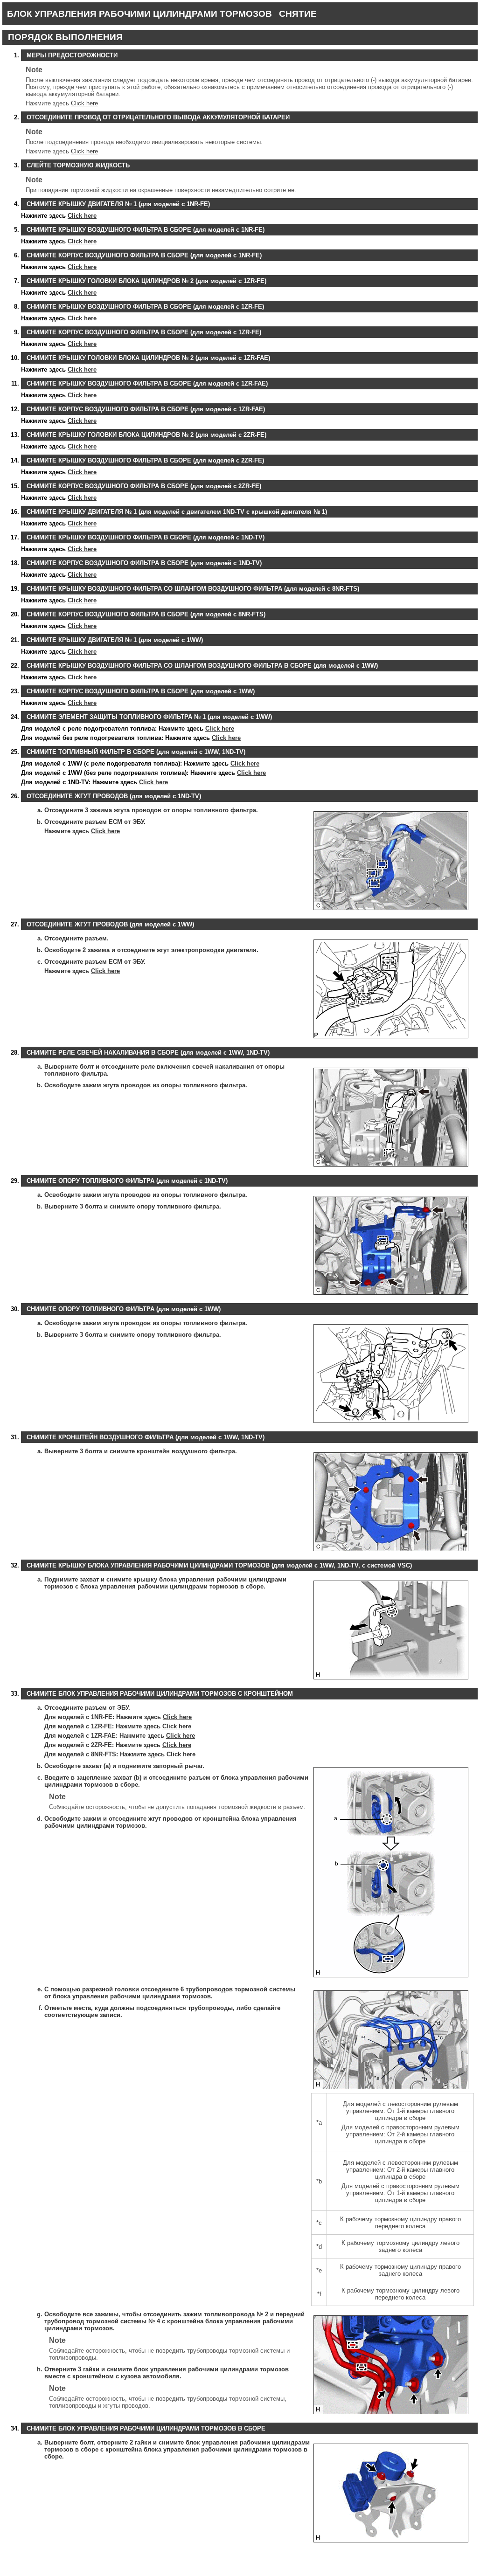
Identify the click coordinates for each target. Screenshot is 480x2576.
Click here (84, 103)
